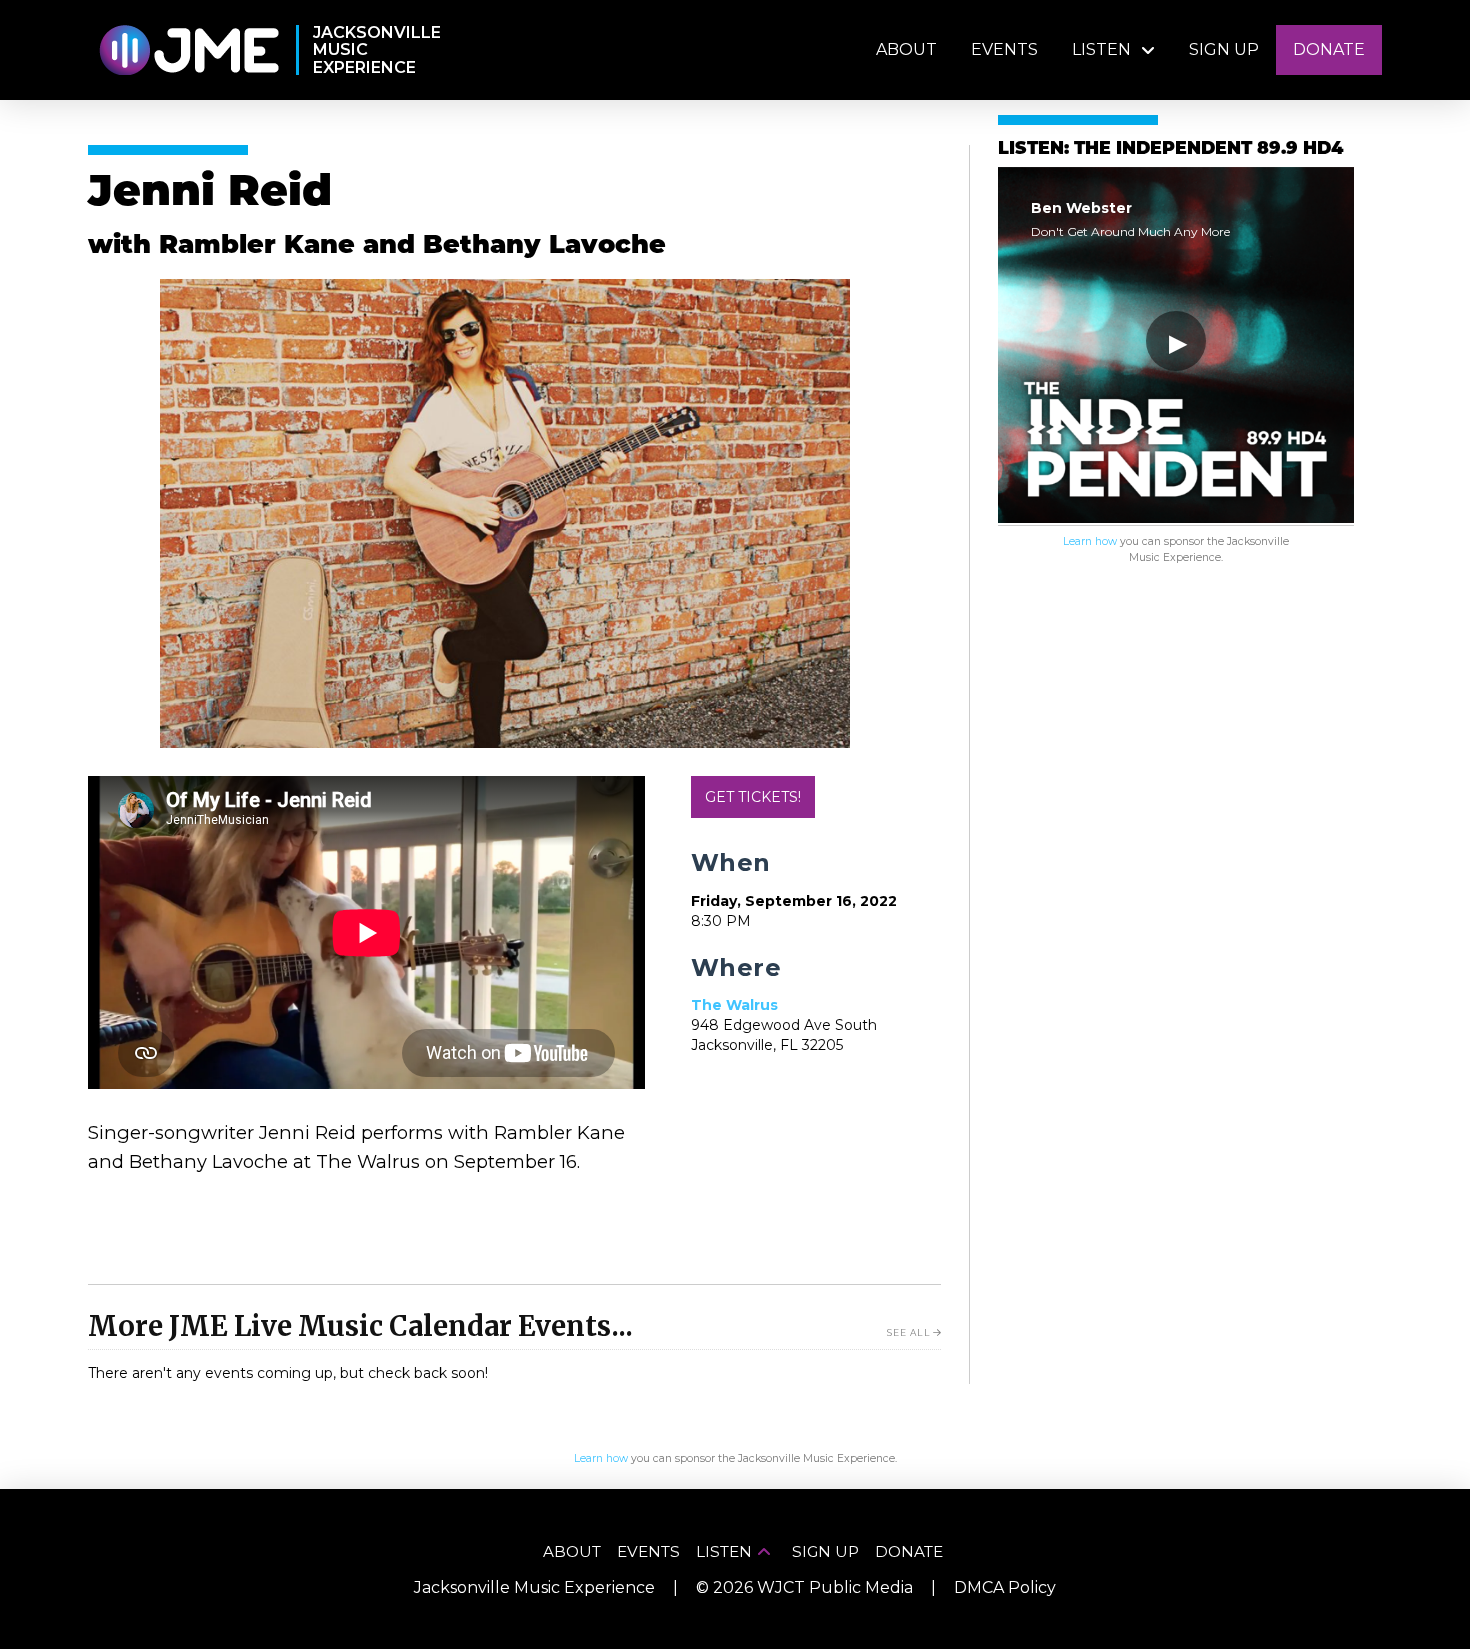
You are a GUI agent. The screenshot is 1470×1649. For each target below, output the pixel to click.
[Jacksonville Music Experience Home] (188, 50)
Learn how (1090, 541)
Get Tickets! (753, 797)
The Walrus (734, 1005)
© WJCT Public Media (804, 1587)
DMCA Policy (1005, 1587)
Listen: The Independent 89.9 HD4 (1170, 149)
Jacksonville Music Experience (534, 1587)
